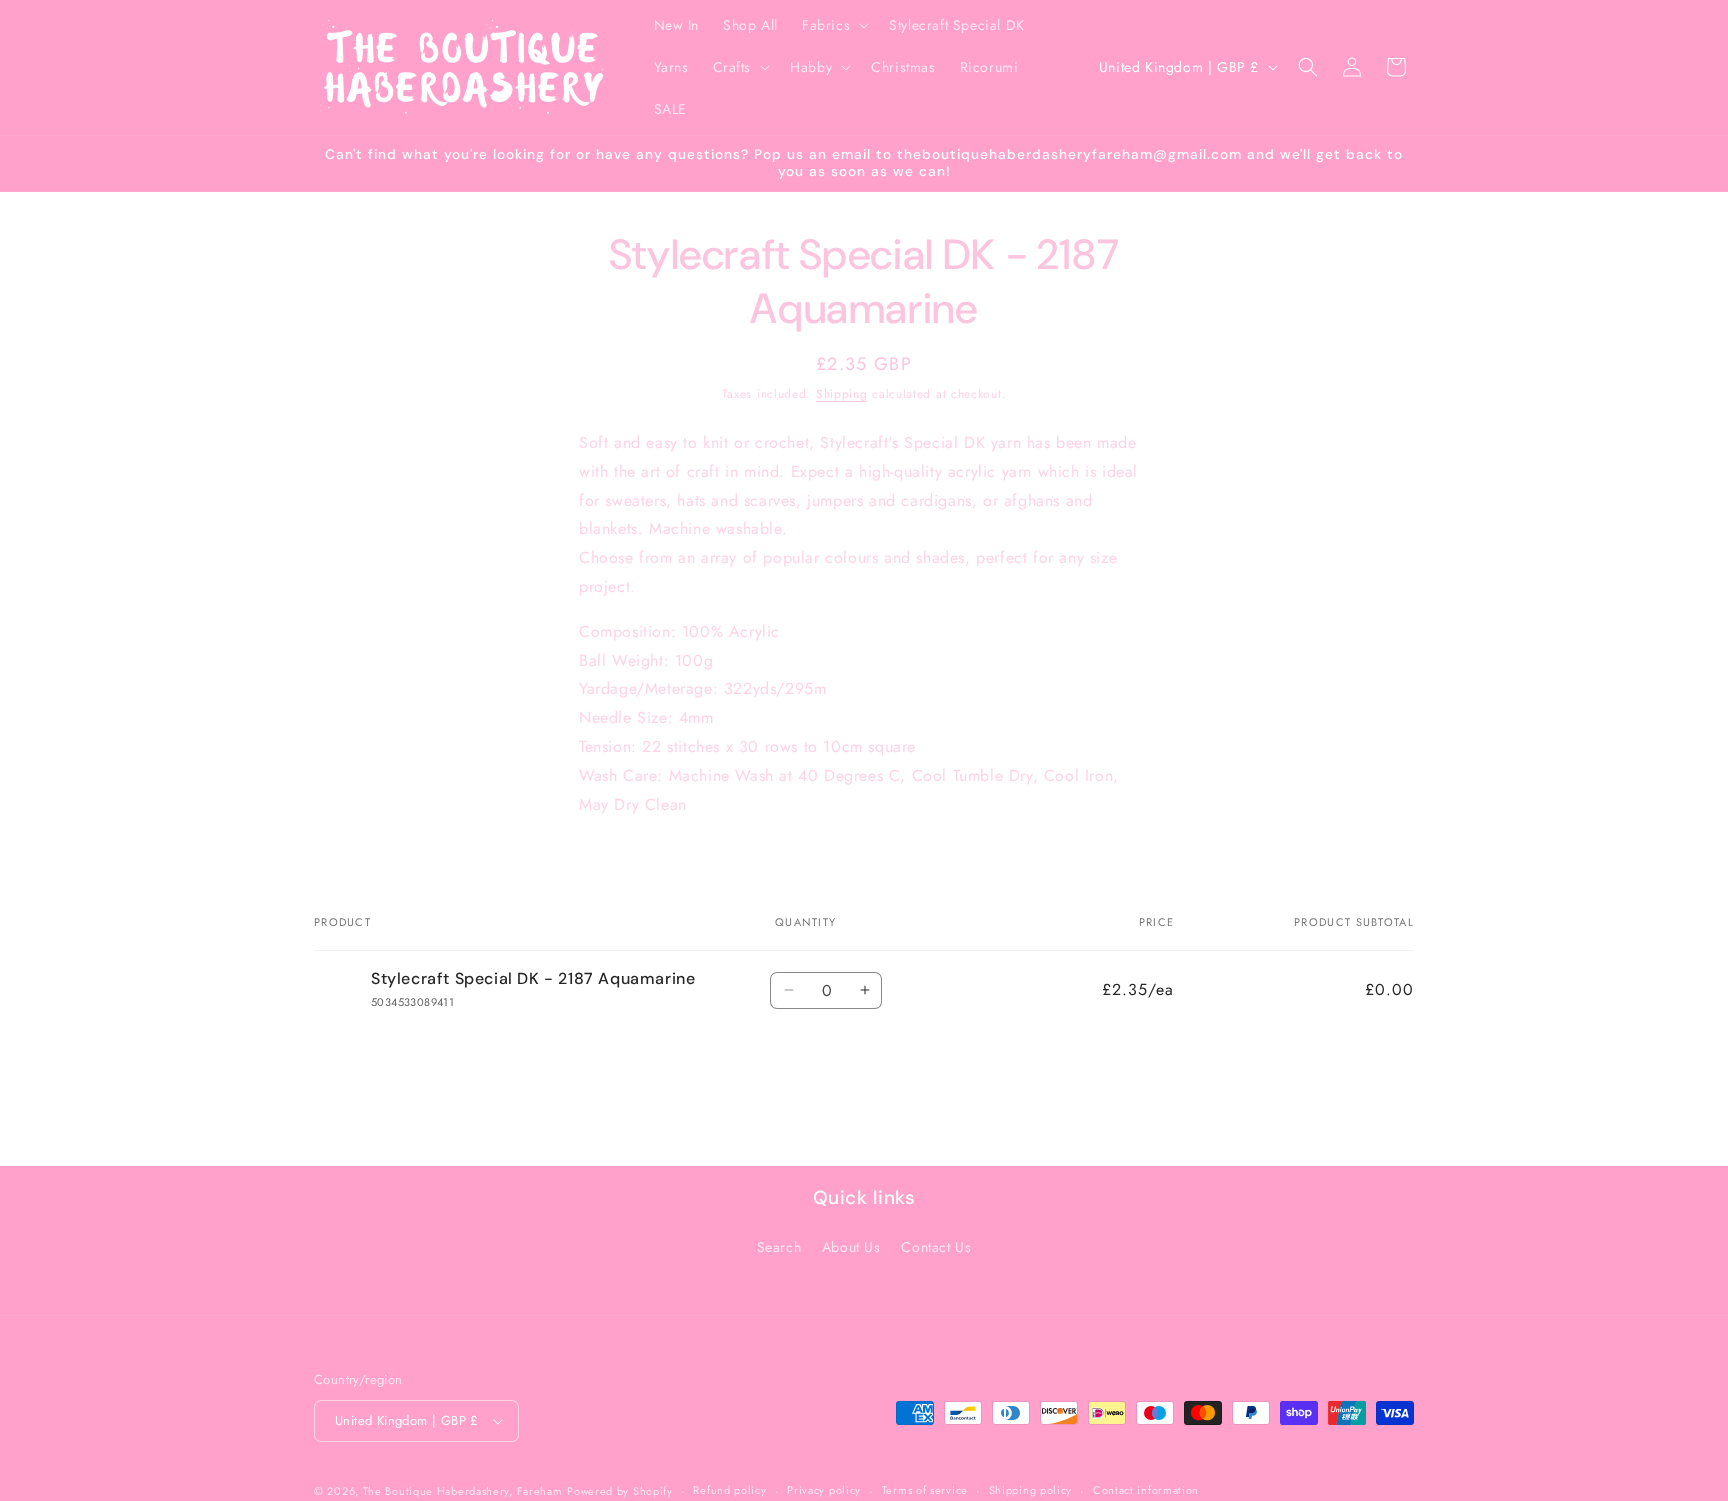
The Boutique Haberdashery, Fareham (463, 1491)
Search (779, 1247)
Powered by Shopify (620, 1491)
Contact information (1146, 1490)
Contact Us (936, 1247)
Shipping (842, 394)
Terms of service (925, 1490)
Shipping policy (1031, 1490)
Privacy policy (824, 1490)
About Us (851, 1247)
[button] (833, 25)
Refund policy (729, 1490)
